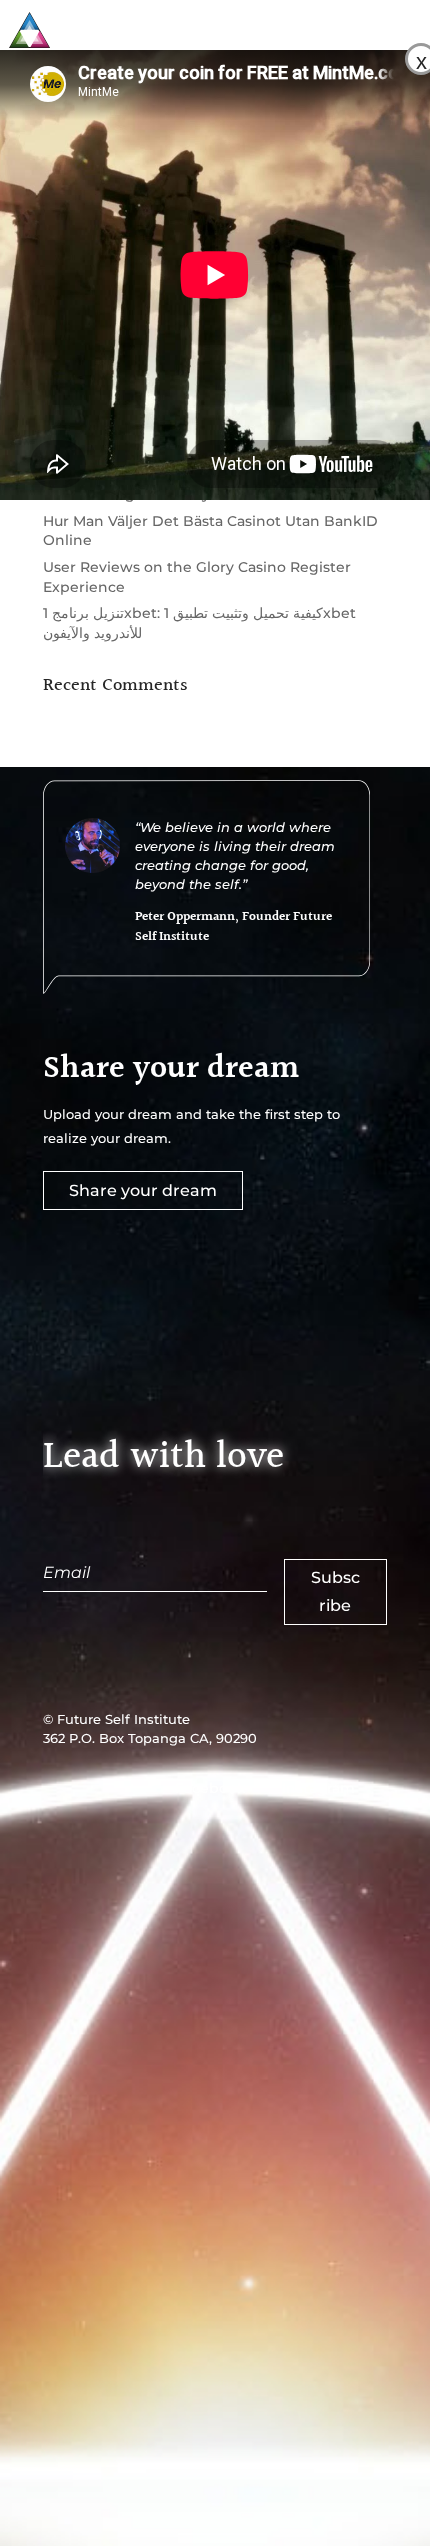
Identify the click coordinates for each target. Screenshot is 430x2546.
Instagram (318, 1788)
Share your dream (143, 1190)
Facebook (210, 1788)
